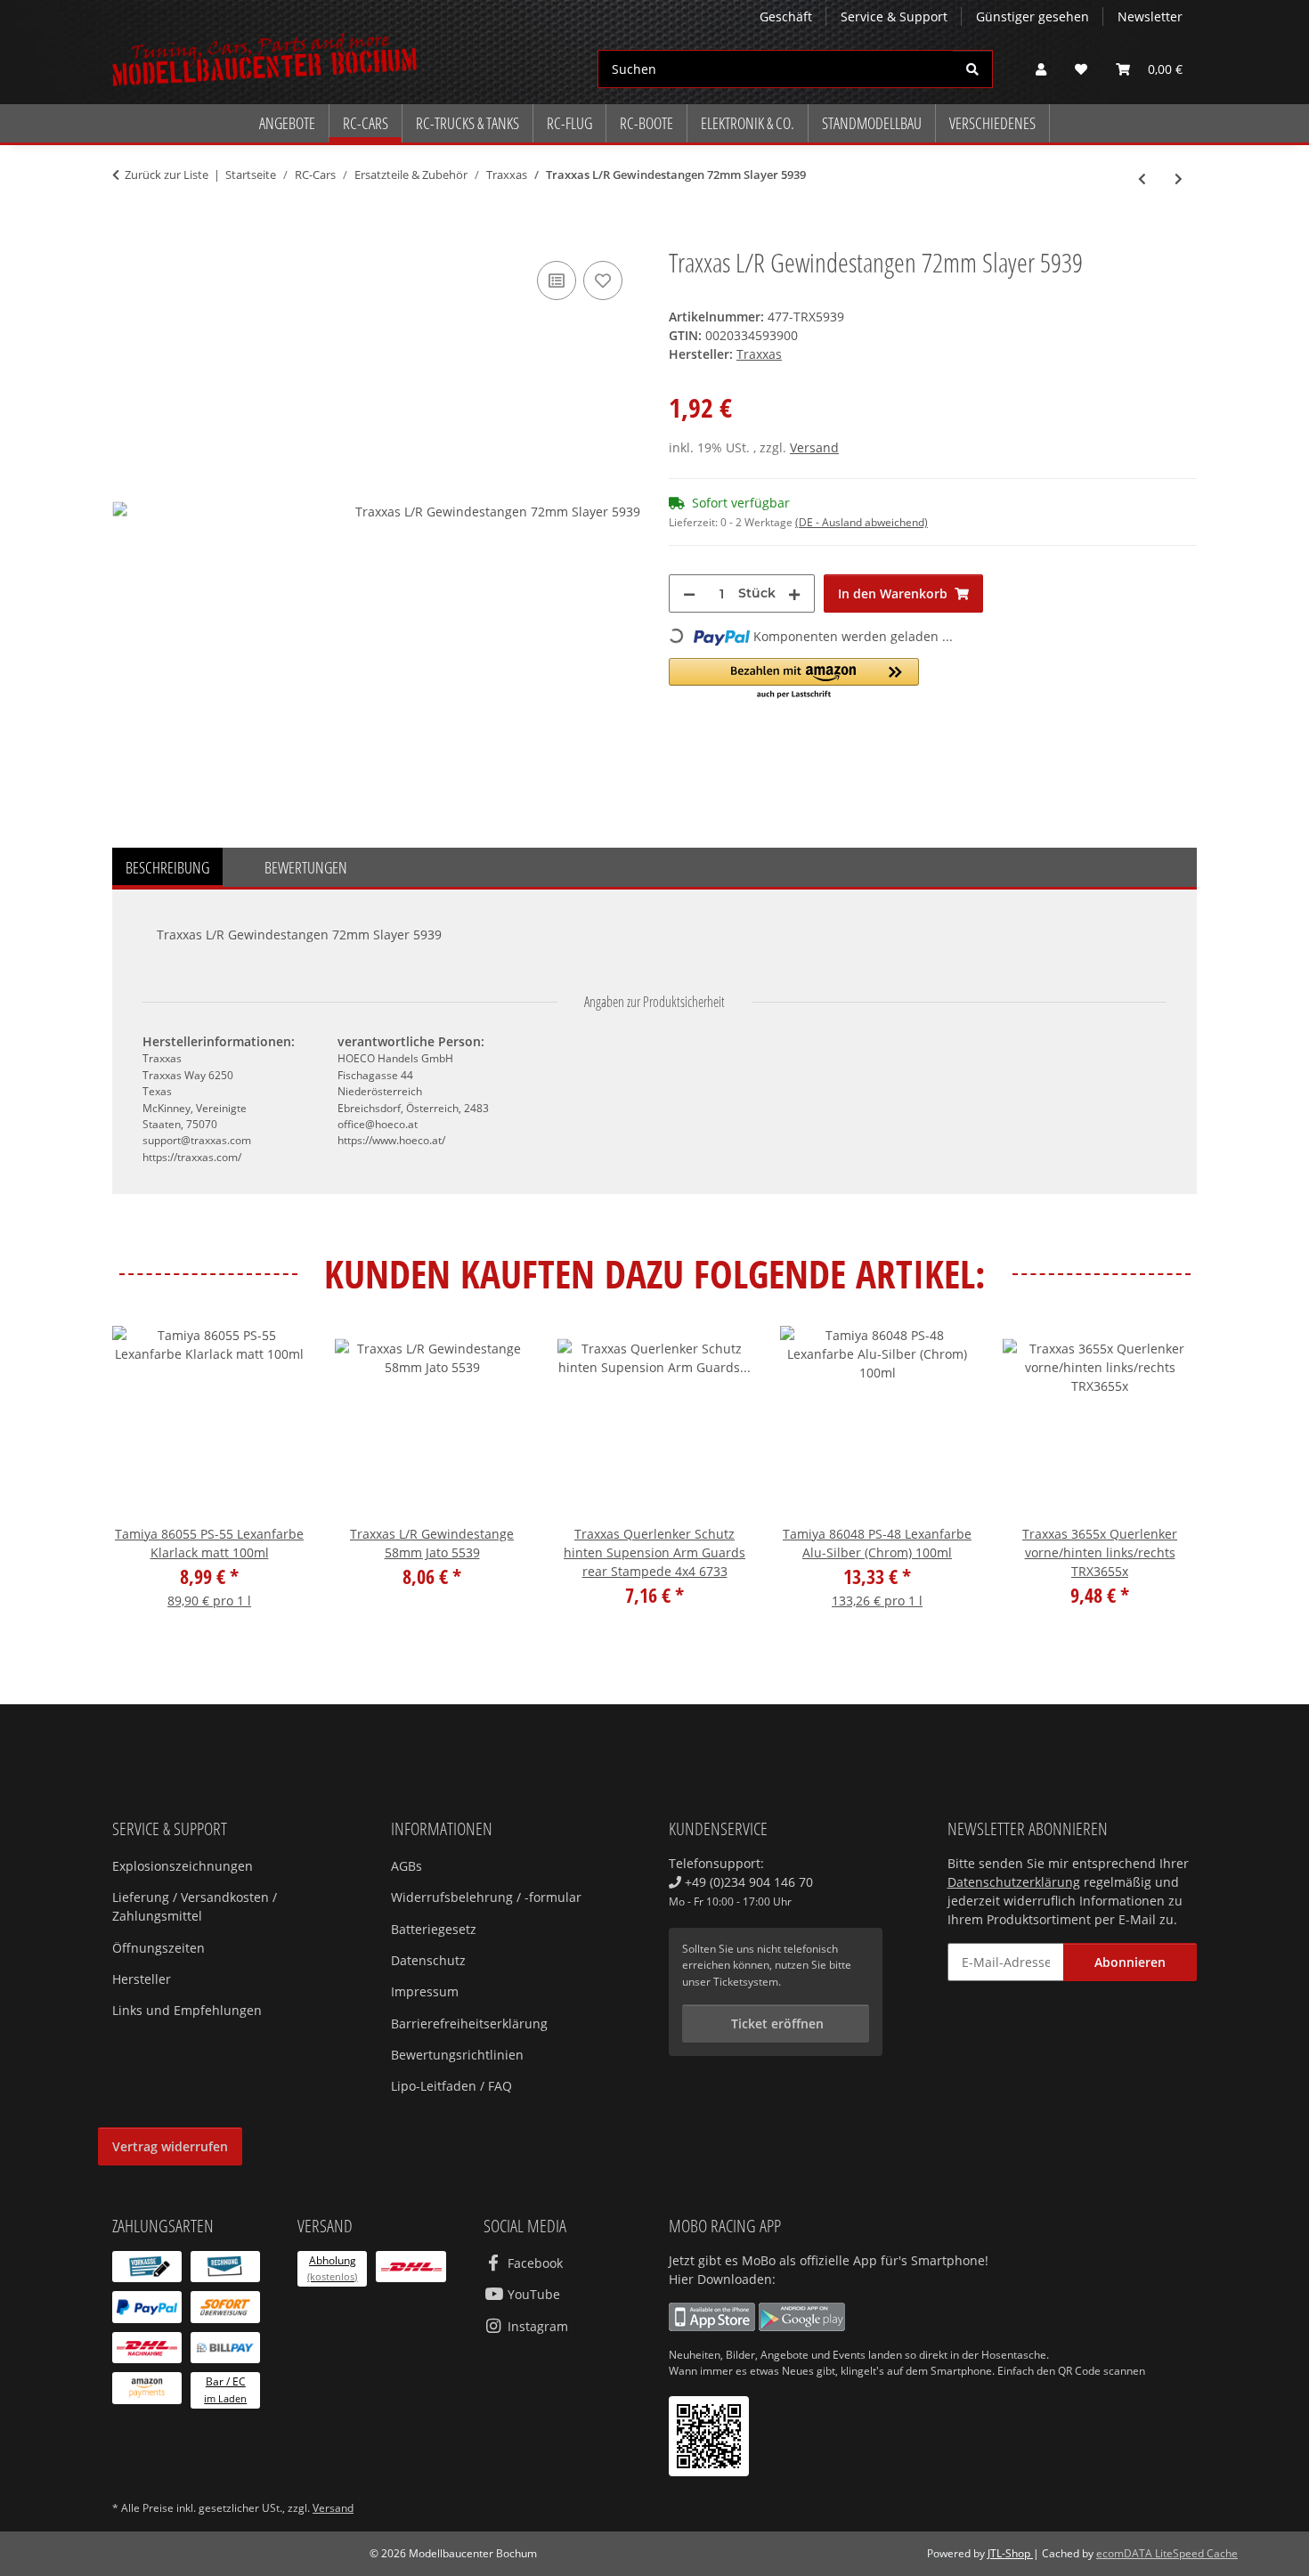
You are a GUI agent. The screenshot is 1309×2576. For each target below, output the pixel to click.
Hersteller (142, 1979)
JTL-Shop (1010, 2553)
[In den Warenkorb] (126, 237)
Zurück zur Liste (167, 175)
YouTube (532, 2294)
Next (1168, 1479)
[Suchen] (973, 69)
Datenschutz (428, 1960)
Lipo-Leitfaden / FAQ (451, 2086)
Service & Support (894, 16)
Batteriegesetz (434, 1929)
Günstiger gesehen (1033, 16)
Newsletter (1150, 16)
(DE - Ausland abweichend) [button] (862, 522)
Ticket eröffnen (776, 2023)
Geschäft (786, 16)
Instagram (536, 2326)
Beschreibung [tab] (167, 867)
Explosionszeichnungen (183, 1866)
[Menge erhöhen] (794, 593)
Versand (814, 447)
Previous (142, 1479)
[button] (1041, 69)
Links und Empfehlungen (187, 2010)
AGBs (407, 1866)
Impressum (425, 1991)
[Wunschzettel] (1081, 69)
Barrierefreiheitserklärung (469, 2023)
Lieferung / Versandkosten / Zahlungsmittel (195, 1906)
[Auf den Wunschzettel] (603, 280)
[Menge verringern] (689, 593)
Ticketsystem (746, 1982)
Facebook (533, 2263)
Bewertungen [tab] (306, 867)
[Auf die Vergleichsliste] (557, 280)
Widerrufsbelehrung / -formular (486, 1897)
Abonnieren (1130, 1962)
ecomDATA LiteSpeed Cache (1167, 2553)
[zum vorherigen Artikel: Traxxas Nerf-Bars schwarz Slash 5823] (1142, 179)
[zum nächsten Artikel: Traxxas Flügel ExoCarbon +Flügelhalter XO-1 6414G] (1179, 179)
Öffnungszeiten (159, 1948)
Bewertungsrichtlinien (457, 2055)
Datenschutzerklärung (1014, 1882)
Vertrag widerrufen (170, 2146)
